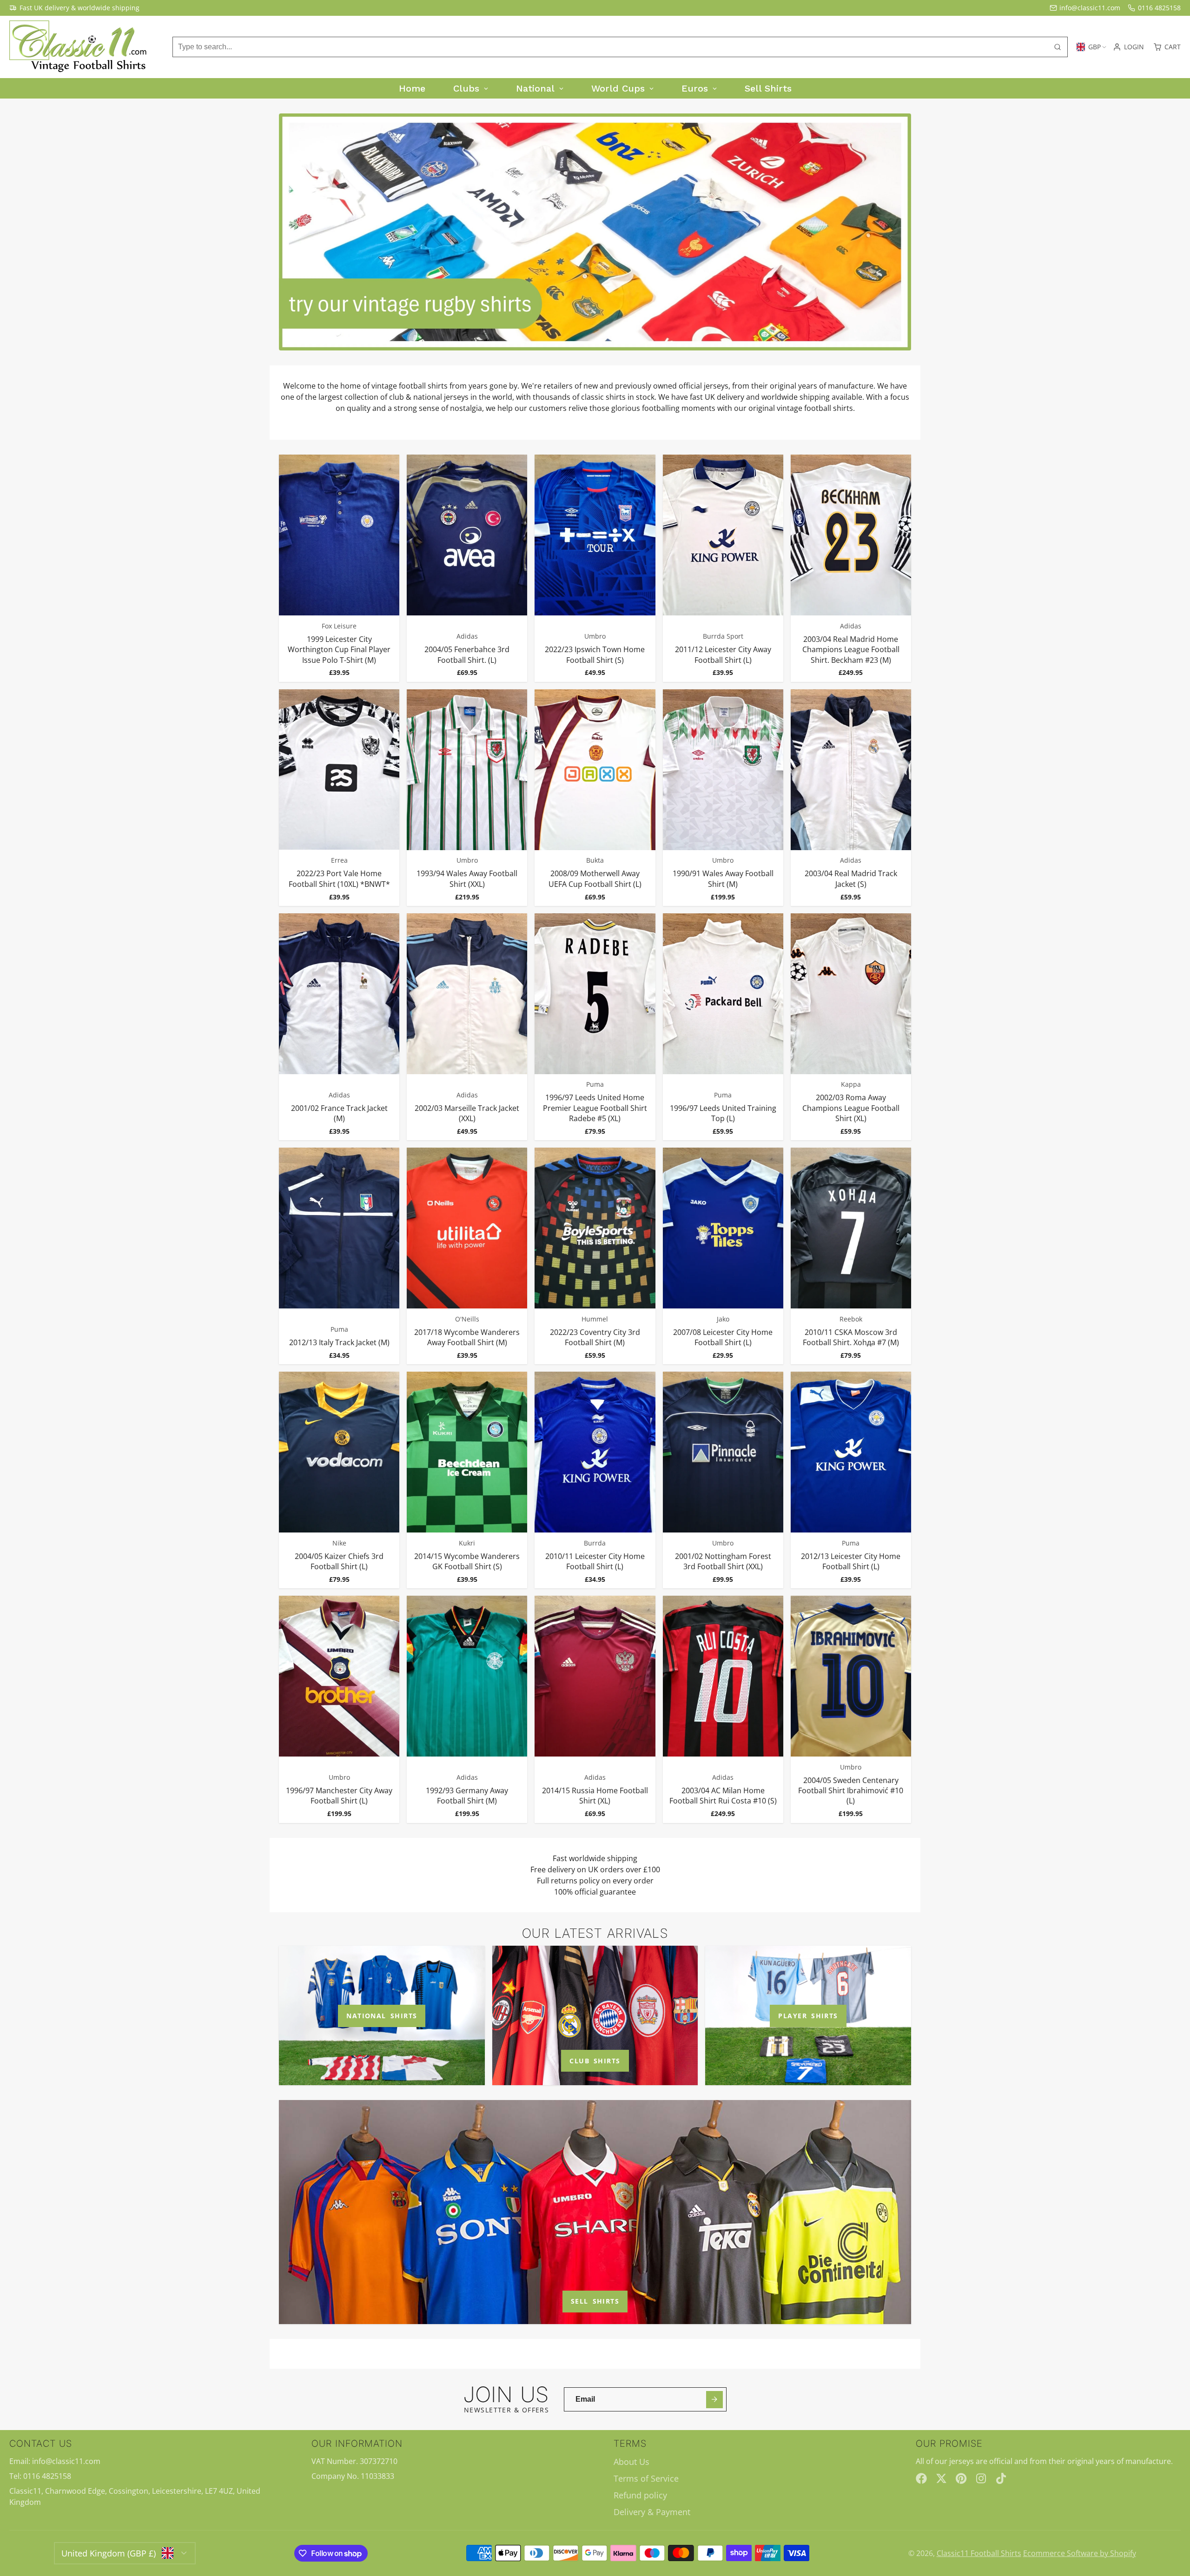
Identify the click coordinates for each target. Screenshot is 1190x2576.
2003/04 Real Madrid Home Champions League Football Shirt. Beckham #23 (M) (851, 568)
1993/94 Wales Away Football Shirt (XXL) (467, 798)
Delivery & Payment (652, 2512)
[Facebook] (921, 2478)
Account (1128, 47)
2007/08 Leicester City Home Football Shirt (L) (723, 1256)
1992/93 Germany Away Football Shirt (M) (467, 1709)
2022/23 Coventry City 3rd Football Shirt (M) (595, 1256)
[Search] (1058, 47)
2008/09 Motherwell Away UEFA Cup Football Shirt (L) (595, 798)
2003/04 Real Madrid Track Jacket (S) (851, 798)
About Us (631, 2462)
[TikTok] (1002, 2478)
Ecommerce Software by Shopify (1080, 2553)
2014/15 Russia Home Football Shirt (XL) (595, 1709)
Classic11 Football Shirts (979, 2553)
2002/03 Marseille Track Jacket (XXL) (467, 1027)
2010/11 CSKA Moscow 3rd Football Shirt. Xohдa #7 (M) (851, 1256)
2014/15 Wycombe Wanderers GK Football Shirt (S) (467, 1480)
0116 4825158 (1159, 8)
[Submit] (715, 2400)
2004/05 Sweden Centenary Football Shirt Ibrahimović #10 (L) (851, 1709)
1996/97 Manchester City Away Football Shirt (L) (339, 1709)
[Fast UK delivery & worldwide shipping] (74, 8)
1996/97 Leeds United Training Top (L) (723, 1027)
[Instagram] (982, 2478)
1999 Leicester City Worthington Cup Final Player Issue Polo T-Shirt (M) (339, 568)
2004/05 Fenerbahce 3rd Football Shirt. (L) (467, 568)
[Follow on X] (941, 2478)
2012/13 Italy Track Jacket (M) (339, 1256)
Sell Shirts (595, 2301)
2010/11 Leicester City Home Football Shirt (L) (595, 1480)
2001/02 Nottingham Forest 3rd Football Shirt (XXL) (723, 1480)
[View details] (382, 2015)
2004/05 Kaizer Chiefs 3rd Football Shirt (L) (339, 1480)
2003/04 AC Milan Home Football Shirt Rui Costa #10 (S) (723, 1709)
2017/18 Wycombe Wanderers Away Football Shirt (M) (467, 1256)
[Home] (79, 47)
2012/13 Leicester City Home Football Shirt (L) (851, 1480)
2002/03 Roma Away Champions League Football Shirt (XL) (851, 1027)
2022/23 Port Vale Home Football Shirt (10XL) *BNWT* (339, 798)
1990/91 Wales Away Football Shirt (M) (723, 798)
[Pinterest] (961, 2478)
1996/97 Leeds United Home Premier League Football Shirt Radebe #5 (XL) (595, 1027)
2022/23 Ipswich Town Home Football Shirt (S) (595, 568)
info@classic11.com (1090, 8)
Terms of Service (646, 2478)
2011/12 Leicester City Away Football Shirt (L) (723, 568)
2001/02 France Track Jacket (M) (339, 1027)
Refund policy (640, 2495)
